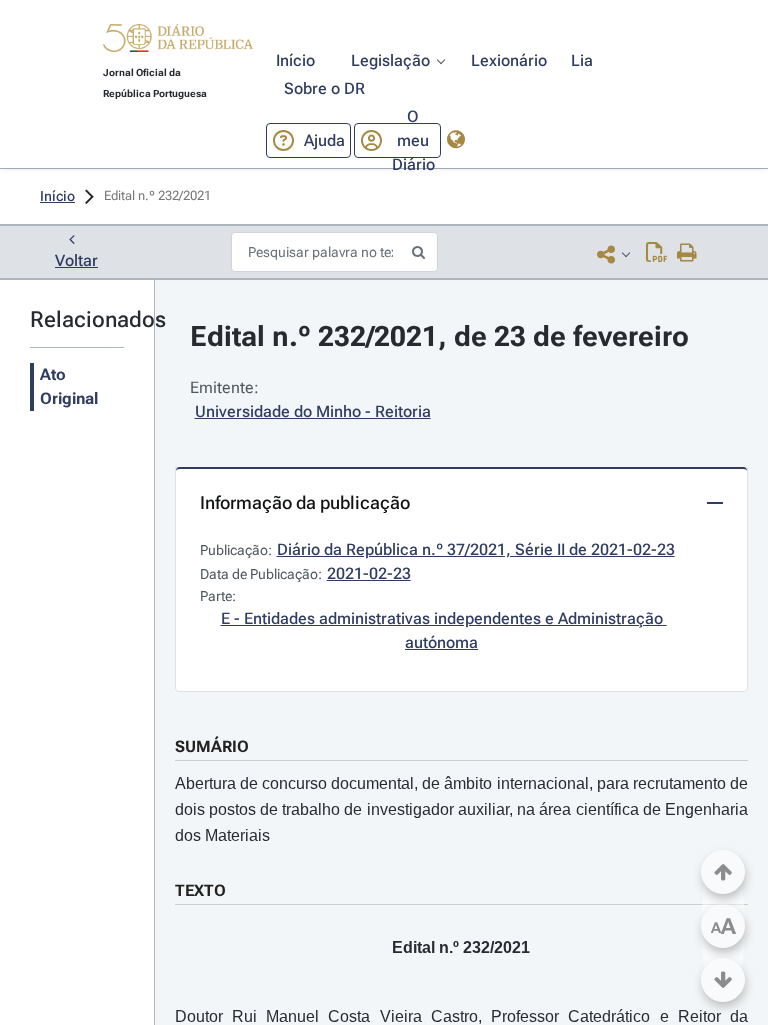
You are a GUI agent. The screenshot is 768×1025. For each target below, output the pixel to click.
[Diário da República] (178, 42)
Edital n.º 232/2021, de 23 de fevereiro (439, 336)
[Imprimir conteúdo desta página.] (687, 254)
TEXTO (200, 890)
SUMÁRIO (212, 746)
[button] (178, 41)
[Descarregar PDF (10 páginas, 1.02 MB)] (656, 254)
